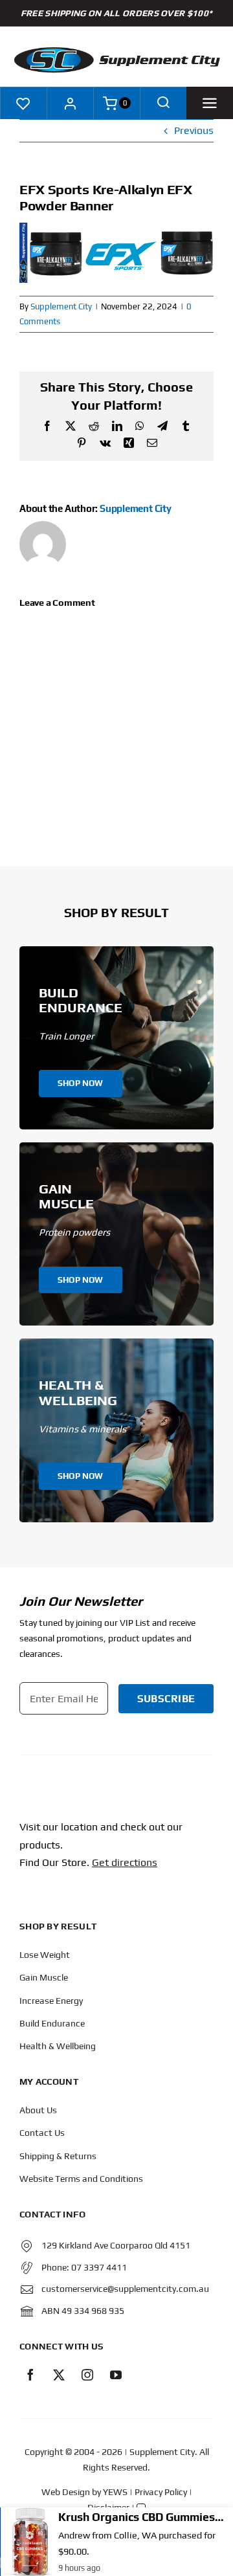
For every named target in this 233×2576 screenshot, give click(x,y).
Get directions (125, 1862)
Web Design (66, 2492)
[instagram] (87, 2375)
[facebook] (30, 2375)
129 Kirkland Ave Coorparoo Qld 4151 (116, 2245)
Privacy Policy (161, 2492)
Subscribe (166, 1699)
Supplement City (61, 306)
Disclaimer (108, 2507)
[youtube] (116, 2375)
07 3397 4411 (99, 2267)
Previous (194, 130)
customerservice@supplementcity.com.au (125, 2289)
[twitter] (59, 2375)
